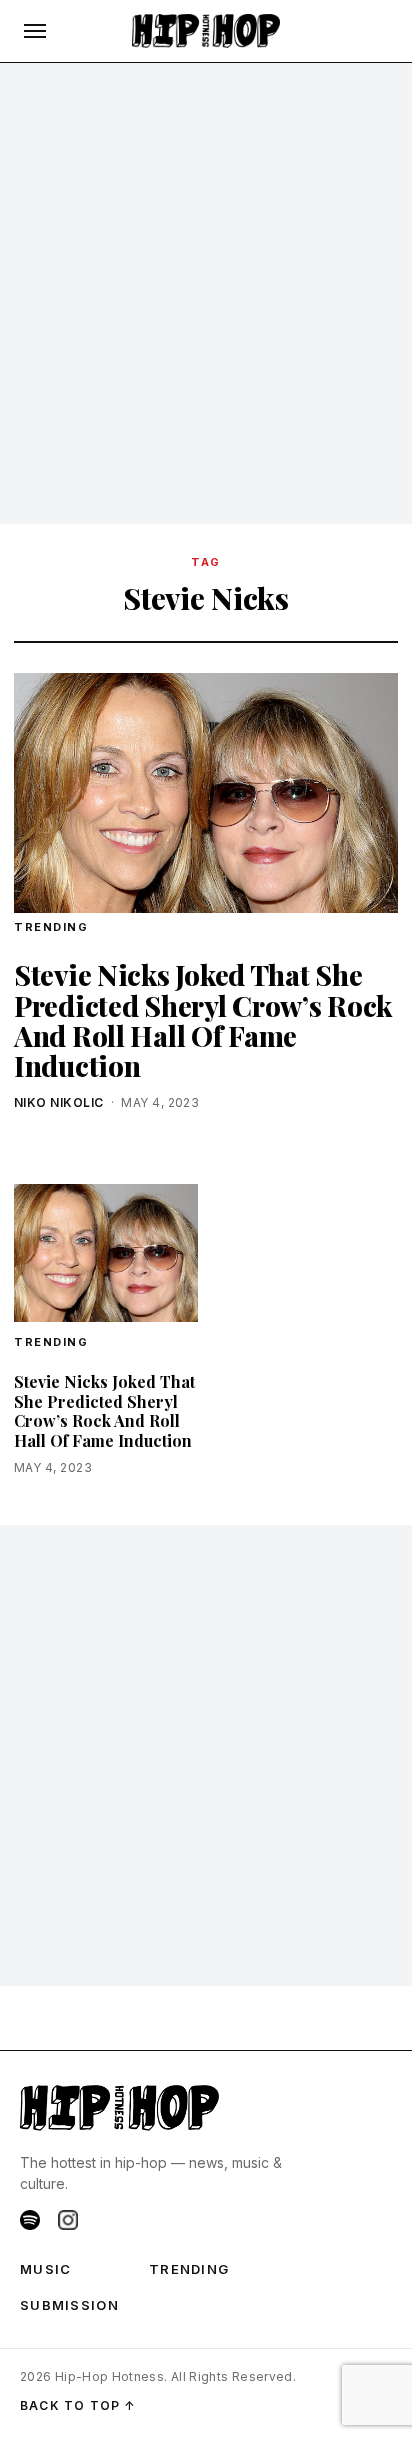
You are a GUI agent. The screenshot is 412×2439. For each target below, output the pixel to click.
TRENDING (51, 927)
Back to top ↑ (78, 2405)
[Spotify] (30, 2220)
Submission (69, 2305)
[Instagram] (68, 2220)
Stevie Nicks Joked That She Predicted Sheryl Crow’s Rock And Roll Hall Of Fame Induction (203, 1020)
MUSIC (46, 2269)
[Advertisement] (206, 294)
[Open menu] (35, 31)
